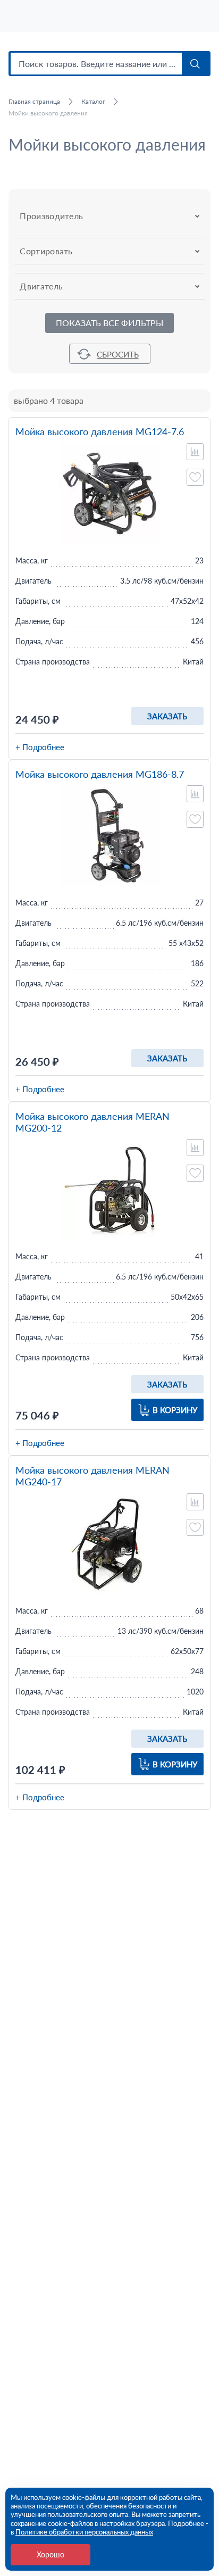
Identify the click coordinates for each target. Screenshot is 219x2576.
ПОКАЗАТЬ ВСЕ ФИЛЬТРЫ (109, 323)
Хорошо (50, 2554)
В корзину (175, 1410)
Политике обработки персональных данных (84, 2532)
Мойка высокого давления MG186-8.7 (100, 774)
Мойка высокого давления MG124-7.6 (100, 432)
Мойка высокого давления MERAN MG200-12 (92, 1122)
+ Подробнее (40, 747)
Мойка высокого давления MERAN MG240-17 (92, 1476)
